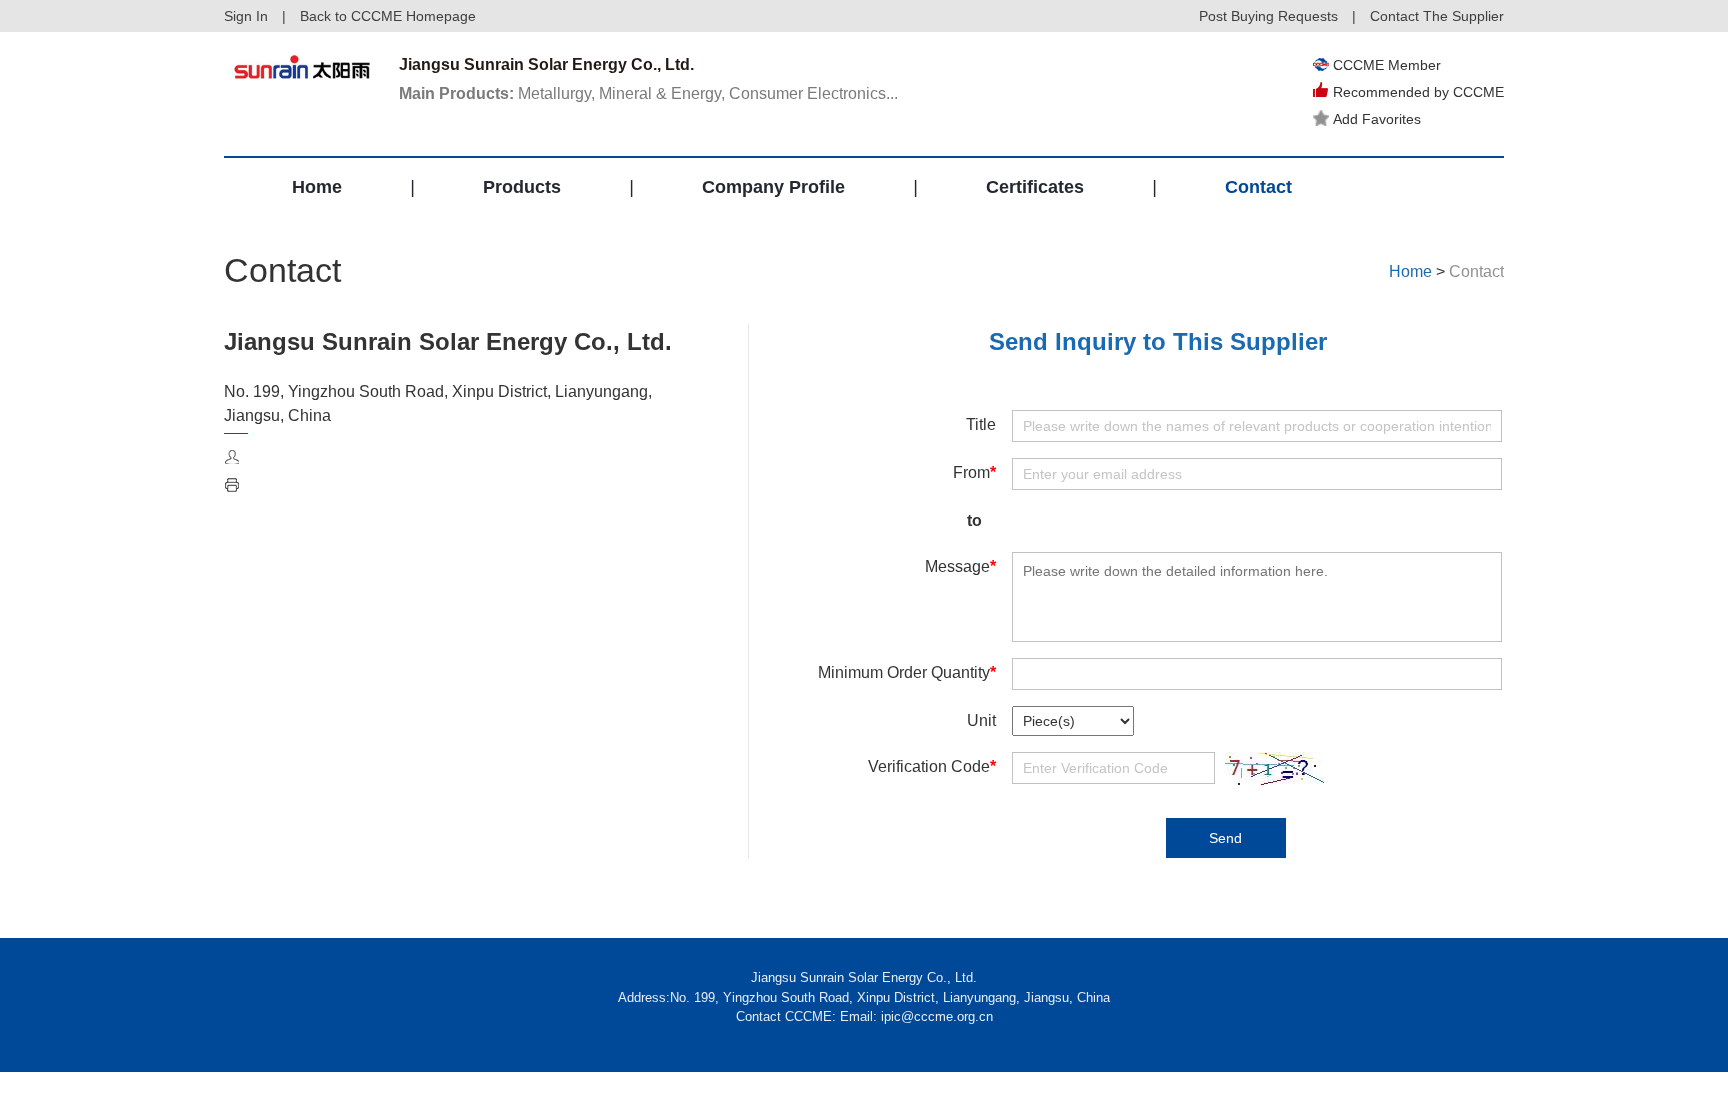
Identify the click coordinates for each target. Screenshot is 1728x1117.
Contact (1258, 187)
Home (317, 187)
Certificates (1035, 187)
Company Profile (773, 187)
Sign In (246, 16)
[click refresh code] (1269, 768)
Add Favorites (1377, 119)
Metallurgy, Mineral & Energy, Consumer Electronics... (648, 93)
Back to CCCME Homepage (388, 16)
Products (522, 187)
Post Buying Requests (1268, 16)
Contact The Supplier (1437, 16)
